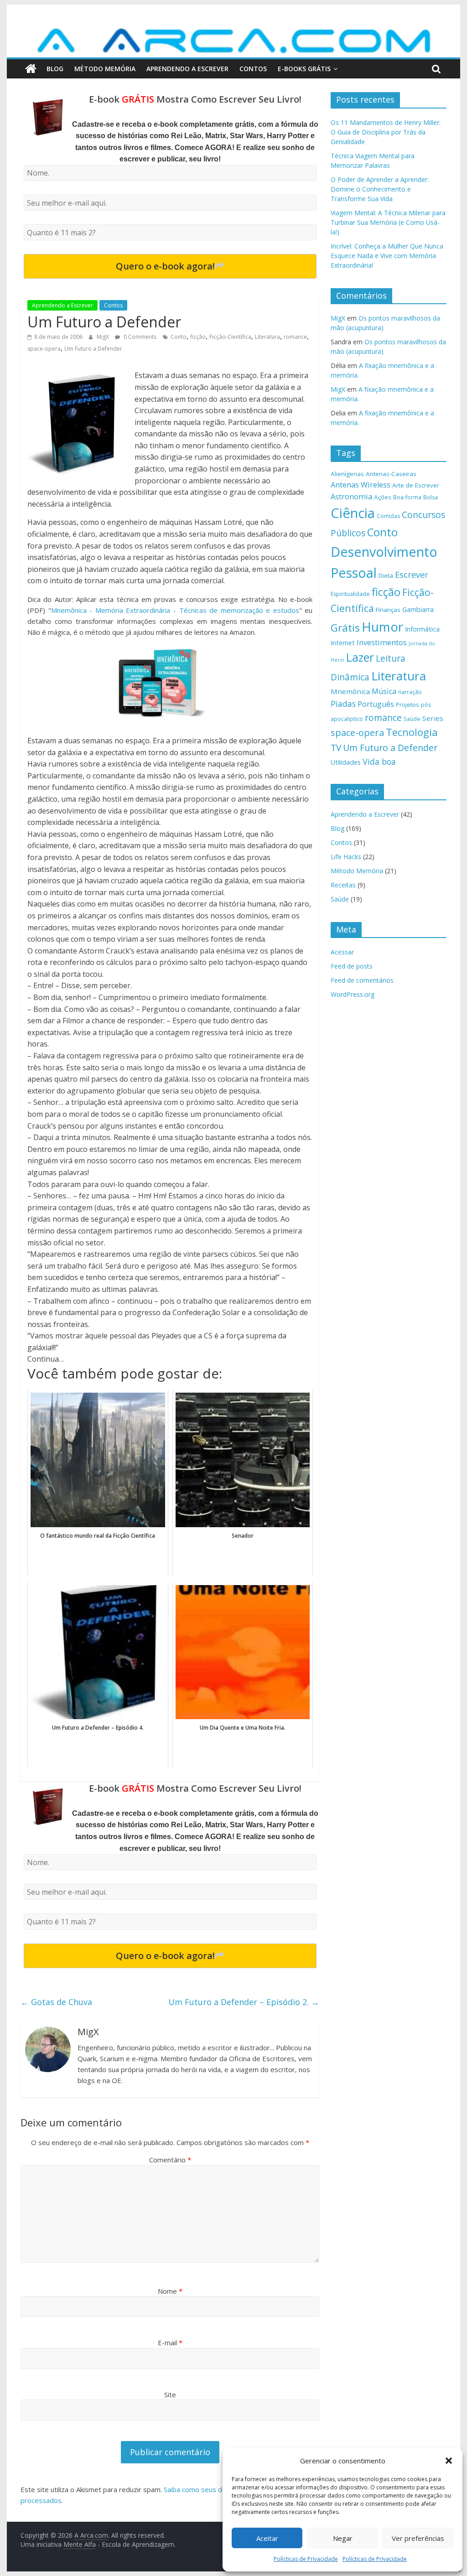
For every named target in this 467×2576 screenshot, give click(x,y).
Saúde (412, 719)
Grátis (345, 628)
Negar (343, 2538)
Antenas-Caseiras (391, 474)
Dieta (386, 575)
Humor (382, 627)
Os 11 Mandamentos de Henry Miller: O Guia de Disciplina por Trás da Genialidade (386, 132)
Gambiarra (418, 609)
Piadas (343, 704)
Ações (383, 497)
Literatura (267, 337)
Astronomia (351, 497)
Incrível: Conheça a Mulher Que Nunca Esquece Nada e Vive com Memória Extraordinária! (387, 256)
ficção (198, 337)
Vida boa (379, 762)
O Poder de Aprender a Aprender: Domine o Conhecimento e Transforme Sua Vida (380, 189)
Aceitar (267, 2538)
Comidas (388, 516)
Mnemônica (350, 691)
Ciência (353, 513)
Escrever (412, 574)
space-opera (44, 349)
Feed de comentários (362, 980)
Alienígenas (347, 474)
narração (410, 692)
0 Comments (139, 337)
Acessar (342, 952)
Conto (179, 337)
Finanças (388, 610)
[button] (449, 2461)
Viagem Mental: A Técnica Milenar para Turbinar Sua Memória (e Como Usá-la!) (388, 222)
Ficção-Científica (230, 337)
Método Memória (105, 69)
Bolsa (431, 497)
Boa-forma (407, 497)
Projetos (407, 705)
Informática (422, 629)
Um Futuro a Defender (93, 349)
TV (336, 748)
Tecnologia (412, 732)
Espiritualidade (350, 594)
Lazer (360, 657)
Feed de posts (352, 966)
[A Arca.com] (233, 31)
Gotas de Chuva (56, 2002)
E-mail (170, 2343)
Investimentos (382, 643)
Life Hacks (346, 857)
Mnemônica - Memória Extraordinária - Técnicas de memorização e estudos (175, 610)
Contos (253, 69)
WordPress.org (353, 994)
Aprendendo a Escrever (187, 69)
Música (384, 691)
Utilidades (346, 762)
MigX (104, 337)
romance (295, 337)
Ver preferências (418, 2538)
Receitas (343, 885)
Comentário (170, 2160)
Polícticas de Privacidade (306, 2559)
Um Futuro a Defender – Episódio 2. (244, 2002)
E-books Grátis (304, 69)
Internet (343, 643)
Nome (170, 2291)
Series (433, 718)
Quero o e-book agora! (165, 266)
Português (376, 704)
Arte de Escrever (416, 485)
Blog (55, 69)
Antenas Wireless (361, 485)
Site (170, 2395)
